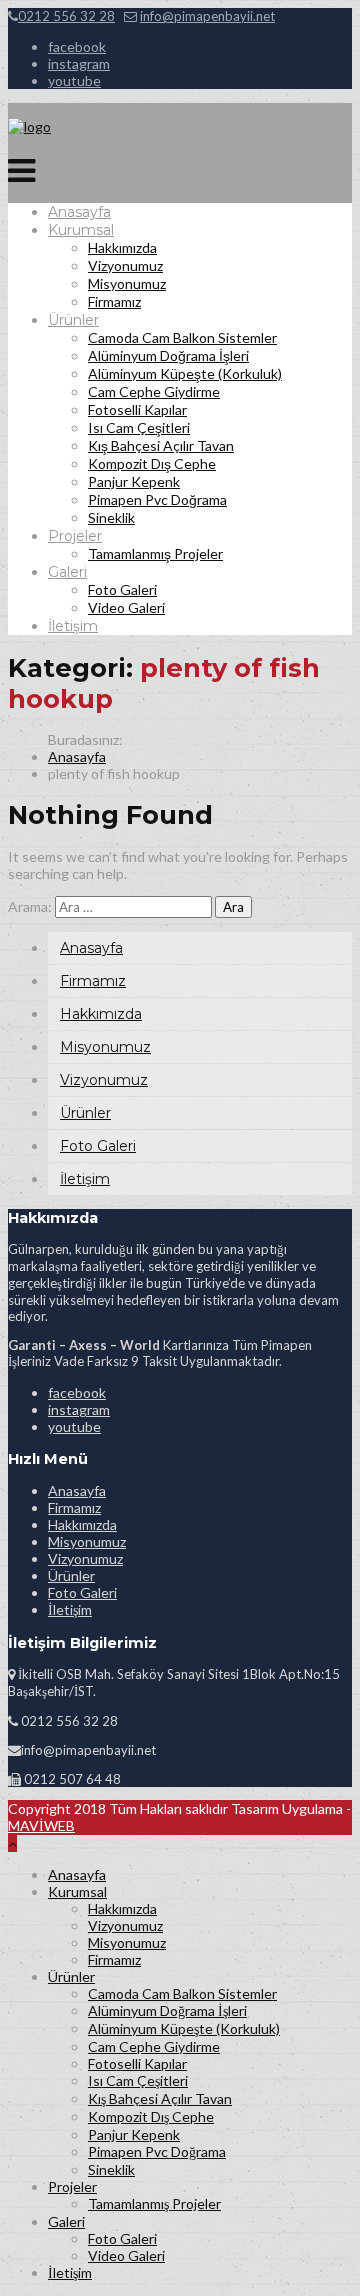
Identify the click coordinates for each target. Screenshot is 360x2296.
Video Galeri (126, 607)
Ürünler (73, 320)
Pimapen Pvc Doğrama (157, 499)
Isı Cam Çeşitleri (139, 427)
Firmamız (114, 301)
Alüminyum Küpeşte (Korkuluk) (185, 373)
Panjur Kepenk (134, 481)
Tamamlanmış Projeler (155, 553)
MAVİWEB (41, 1825)
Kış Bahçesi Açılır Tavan (161, 445)
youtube (74, 80)
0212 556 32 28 (66, 16)
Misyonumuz (127, 283)
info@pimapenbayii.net (207, 16)
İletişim (73, 626)
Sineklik (111, 517)
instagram (79, 63)
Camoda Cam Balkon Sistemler (182, 337)
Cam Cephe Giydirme (154, 391)
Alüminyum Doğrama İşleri (168, 355)
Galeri (67, 572)
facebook (77, 46)
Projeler (75, 536)
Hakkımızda (122, 247)
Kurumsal (81, 230)
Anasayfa (79, 212)
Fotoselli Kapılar (137, 409)
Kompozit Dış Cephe (152, 463)
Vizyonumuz (125, 265)
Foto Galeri (122, 589)
